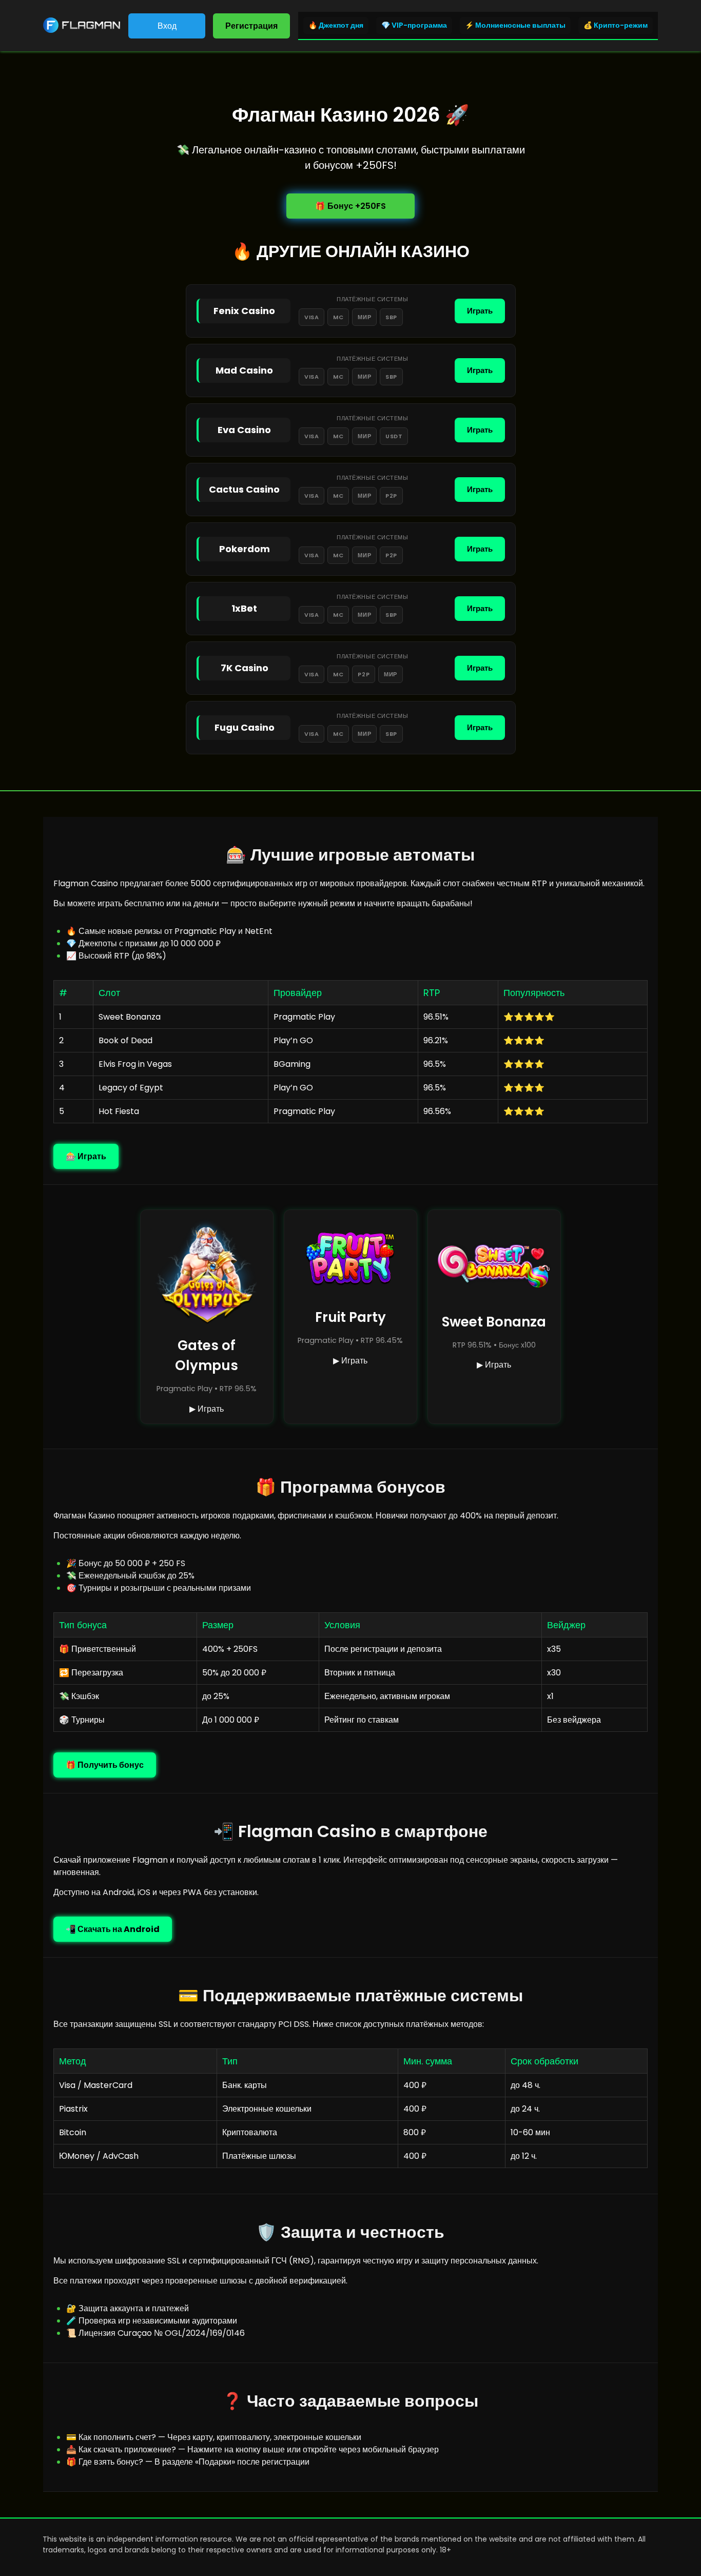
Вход (167, 26)
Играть (480, 311)
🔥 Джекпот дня (336, 25)
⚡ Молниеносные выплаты (515, 25)
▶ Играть (207, 1409)
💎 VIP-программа (414, 25)
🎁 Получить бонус (105, 1765)
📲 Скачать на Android (113, 1929)
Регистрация (251, 26)
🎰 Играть (86, 1156)
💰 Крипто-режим (616, 25)
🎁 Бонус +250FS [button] (350, 206)
